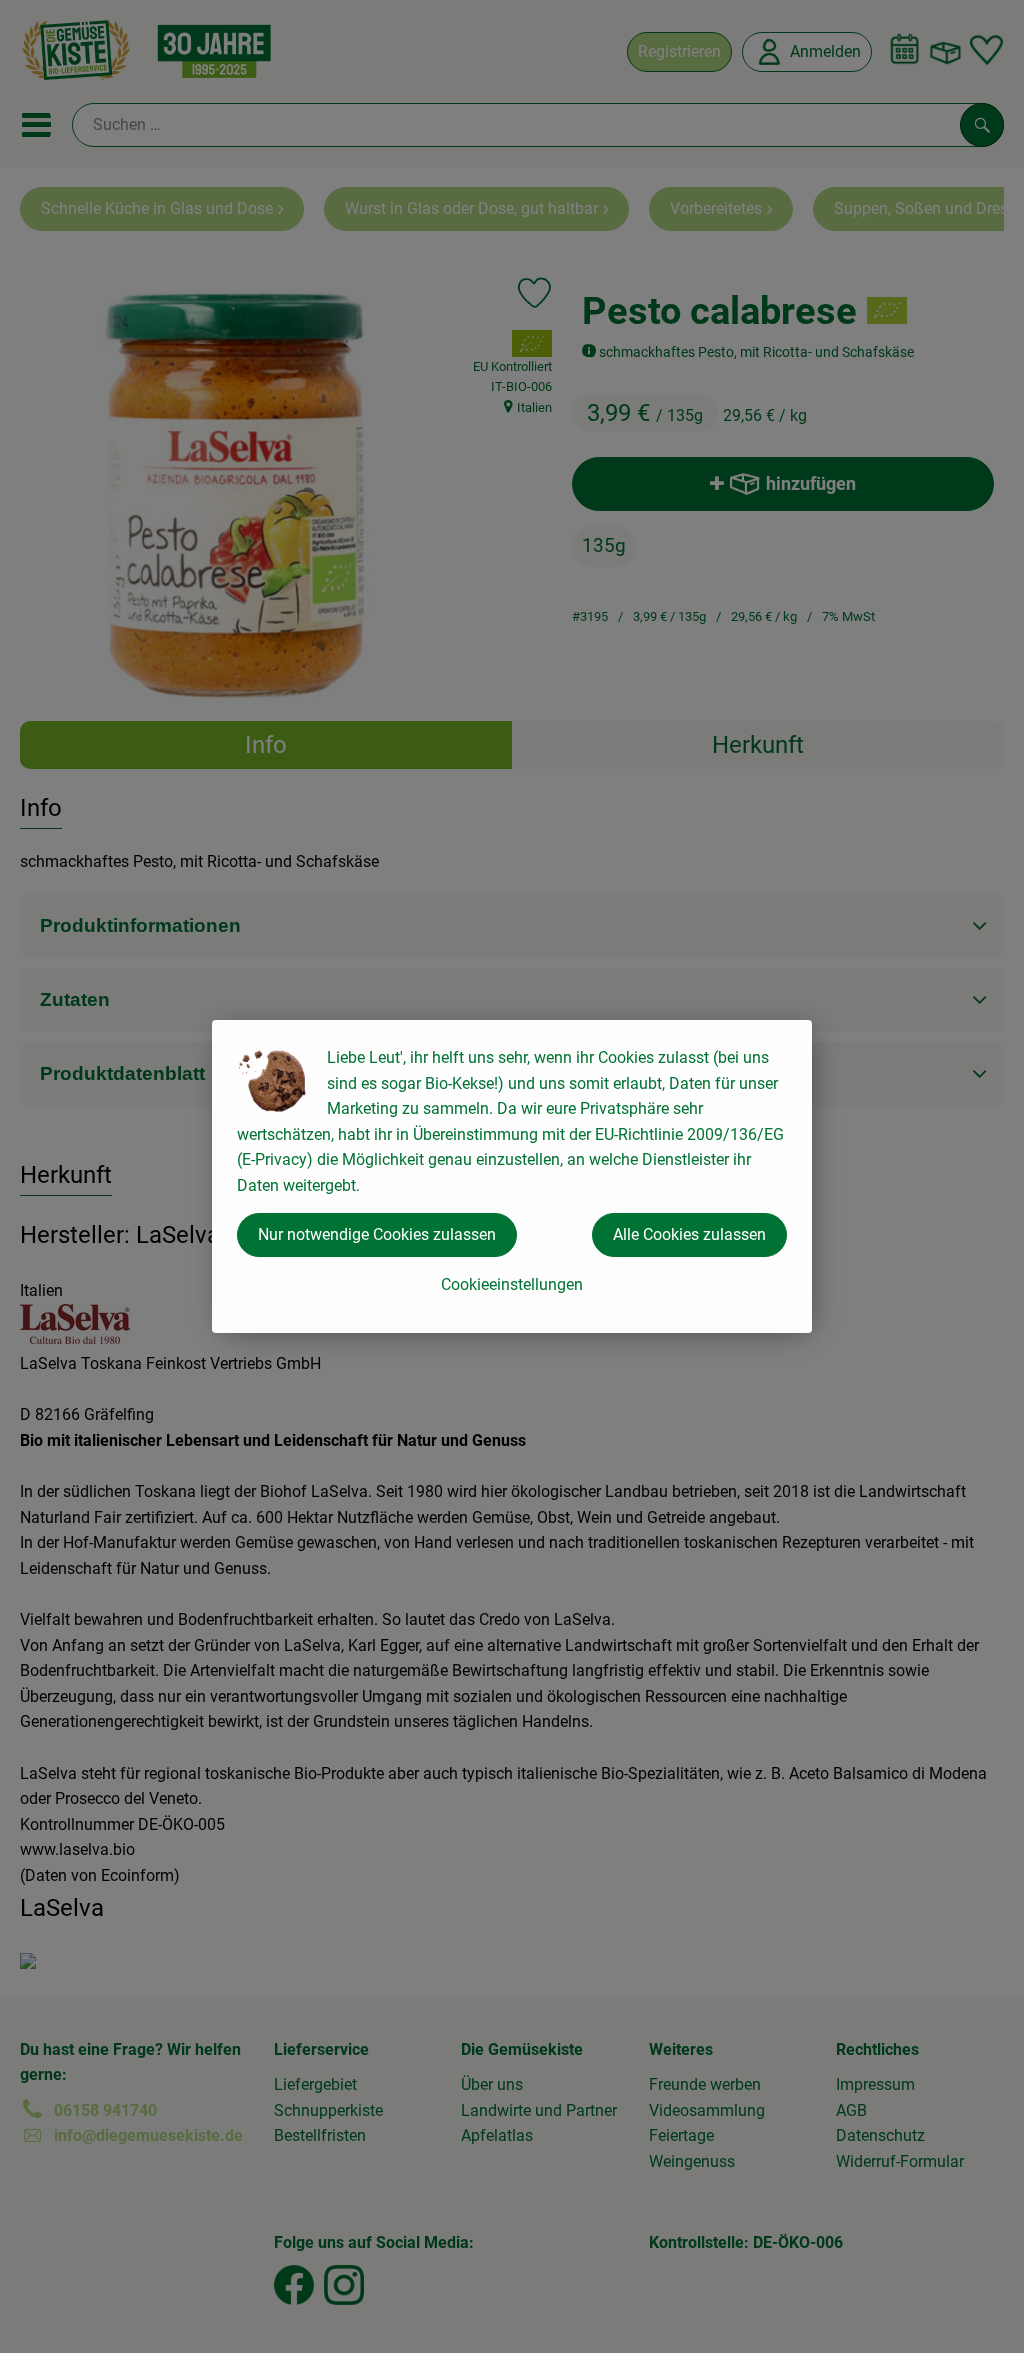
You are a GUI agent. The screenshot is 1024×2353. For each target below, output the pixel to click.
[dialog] (512, 1176)
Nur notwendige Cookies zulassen (377, 1234)
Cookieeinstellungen (512, 1284)
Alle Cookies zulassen (689, 1234)
